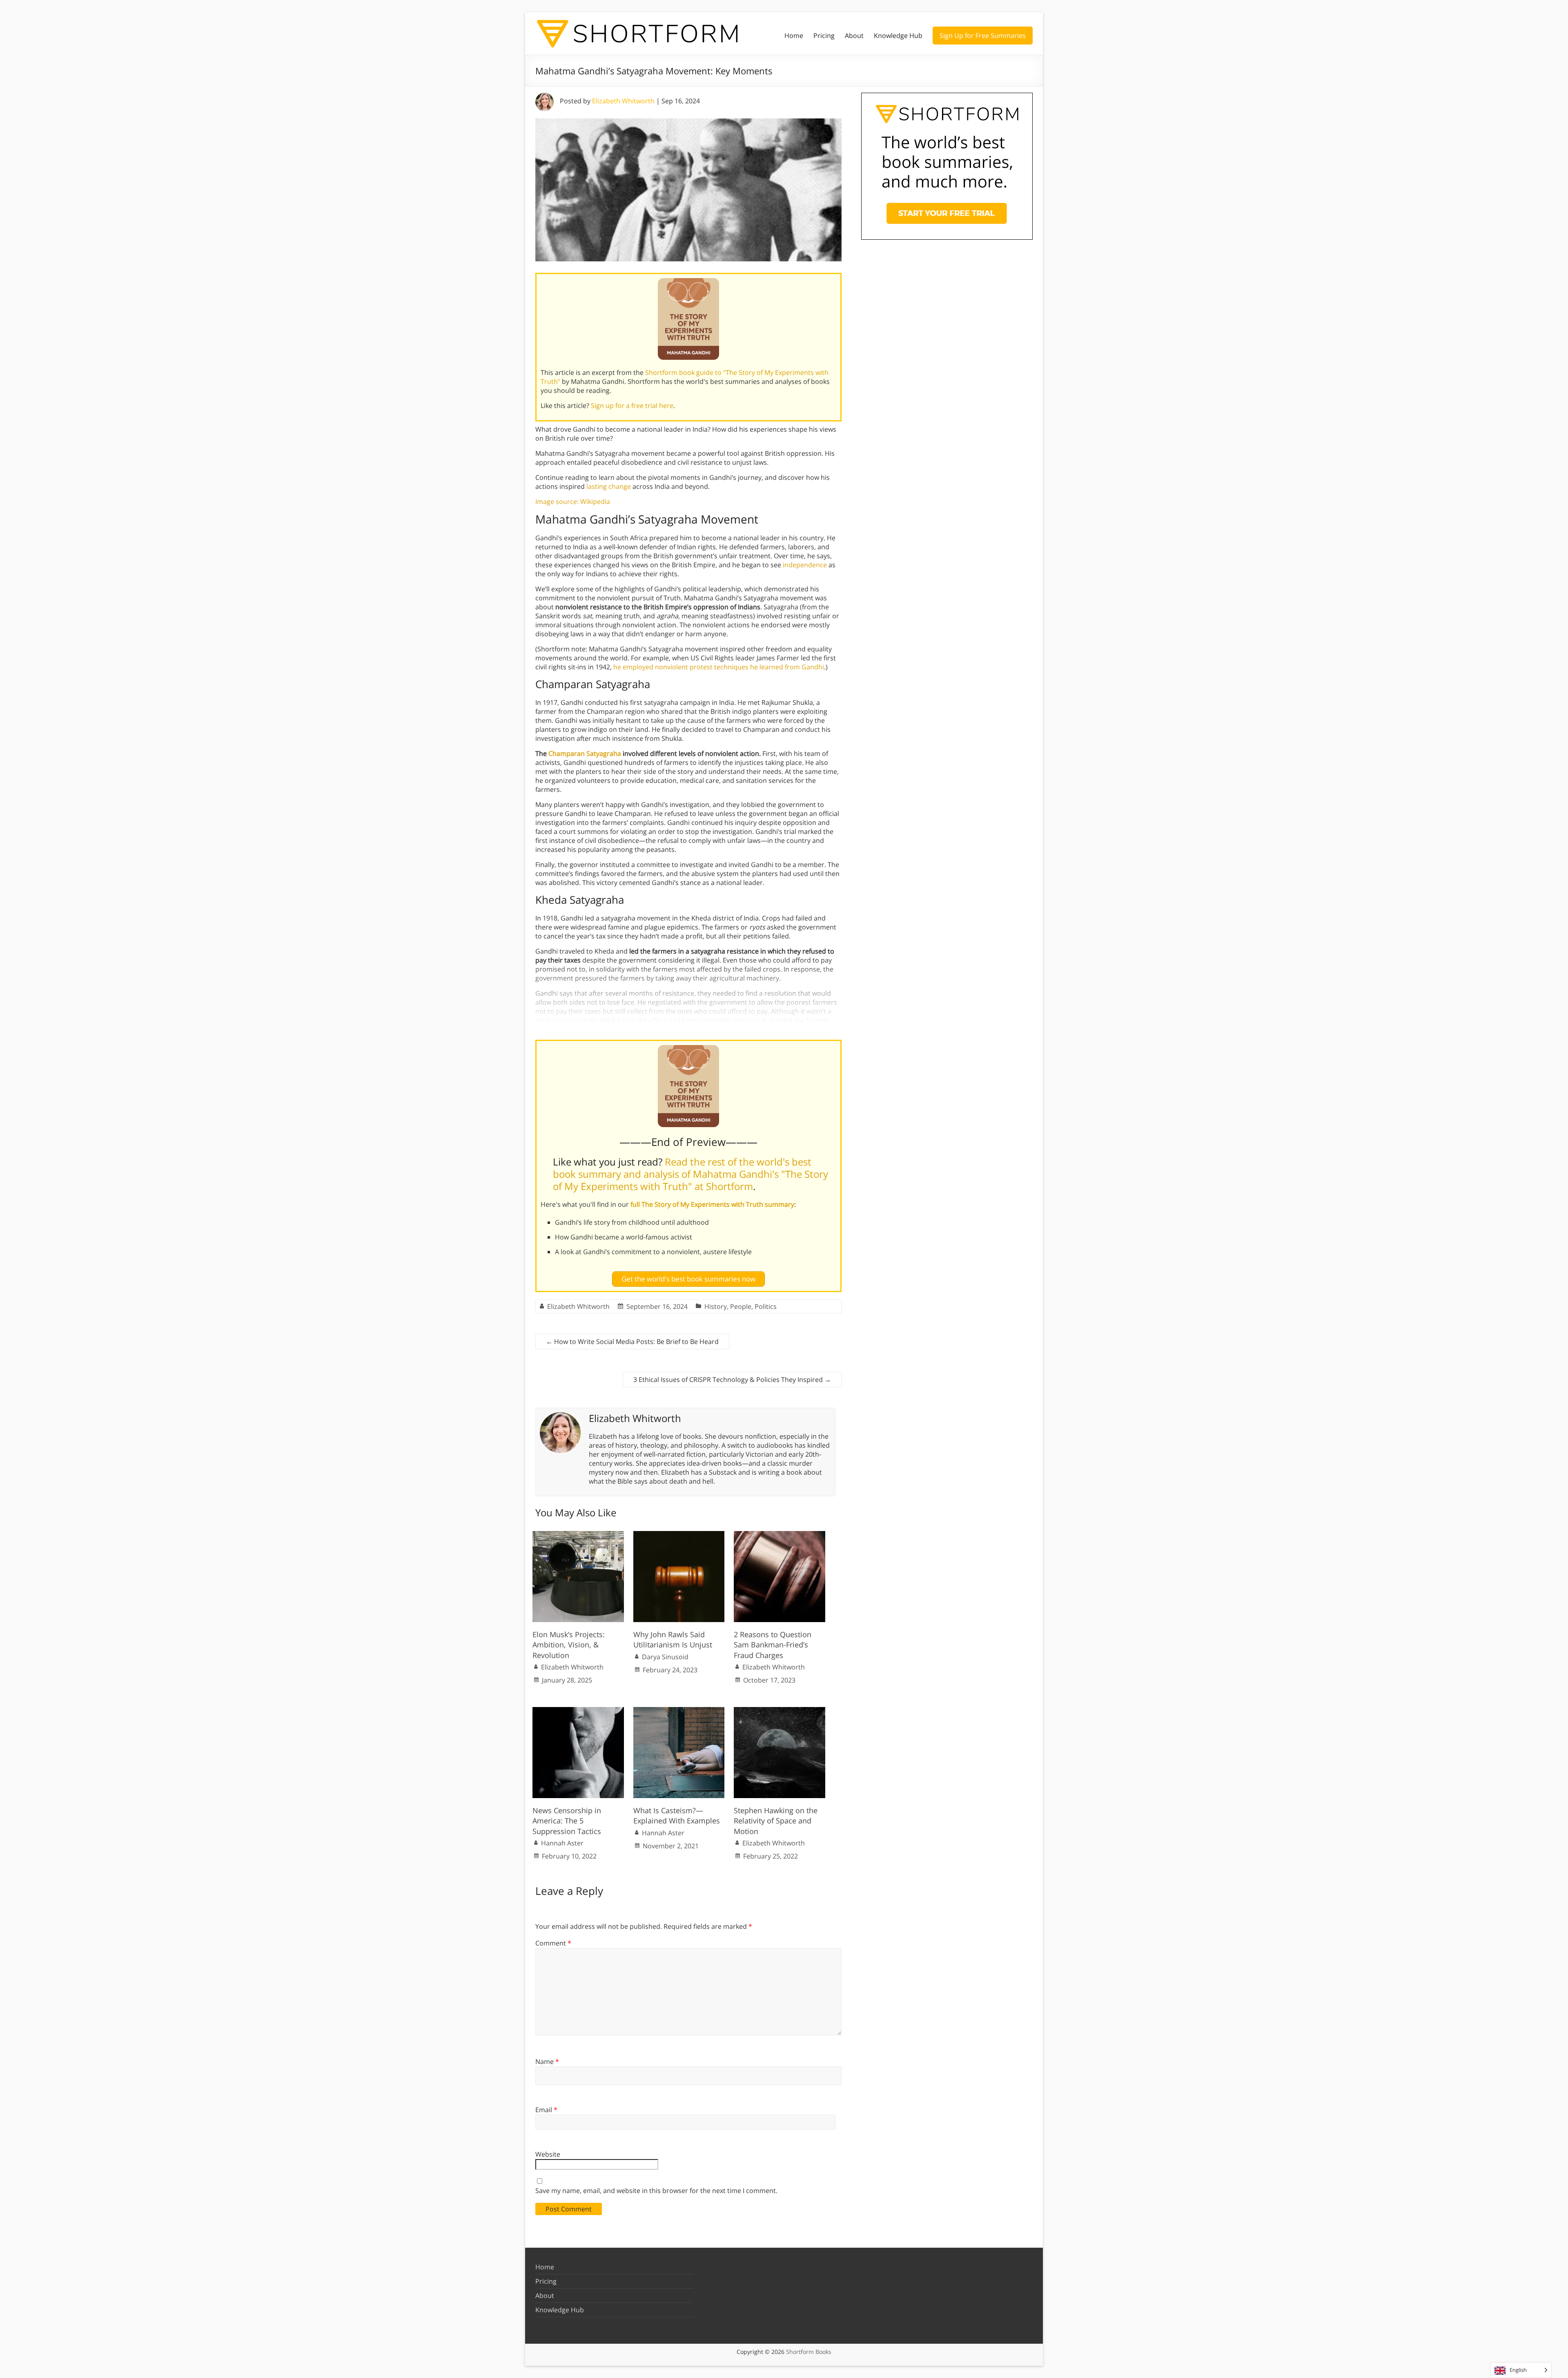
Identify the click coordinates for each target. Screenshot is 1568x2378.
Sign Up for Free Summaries (983, 36)
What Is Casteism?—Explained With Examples (677, 1815)
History (716, 1306)
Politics (766, 1306)
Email (546, 2110)
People (741, 1306)
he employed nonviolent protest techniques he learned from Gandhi (719, 667)
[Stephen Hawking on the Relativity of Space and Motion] (780, 1711)
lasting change (609, 486)
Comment (553, 1943)
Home (794, 36)
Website (548, 2154)
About (854, 36)
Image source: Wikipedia (573, 501)
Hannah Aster (562, 1843)
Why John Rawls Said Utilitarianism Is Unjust (673, 1639)
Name (547, 2062)
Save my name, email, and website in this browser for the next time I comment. (656, 2191)
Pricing (824, 36)
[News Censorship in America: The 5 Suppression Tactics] (578, 1711)
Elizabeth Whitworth (623, 101)
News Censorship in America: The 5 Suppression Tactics (567, 1821)
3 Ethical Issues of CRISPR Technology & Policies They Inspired (732, 1380)
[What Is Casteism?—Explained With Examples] (679, 1711)
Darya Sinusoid (665, 1657)
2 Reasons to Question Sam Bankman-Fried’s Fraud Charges (773, 1645)
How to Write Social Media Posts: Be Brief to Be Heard (632, 1342)
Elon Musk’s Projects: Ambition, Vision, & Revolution (569, 1645)
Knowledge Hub (898, 36)
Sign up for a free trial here (632, 406)
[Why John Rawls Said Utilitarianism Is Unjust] (679, 1535)
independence (805, 565)
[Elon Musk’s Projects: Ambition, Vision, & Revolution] (578, 1535)
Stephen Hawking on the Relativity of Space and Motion (776, 1821)
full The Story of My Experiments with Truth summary (712, 1204)
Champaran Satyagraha (585, 753)
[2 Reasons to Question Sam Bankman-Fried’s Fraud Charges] (780, 1535)
